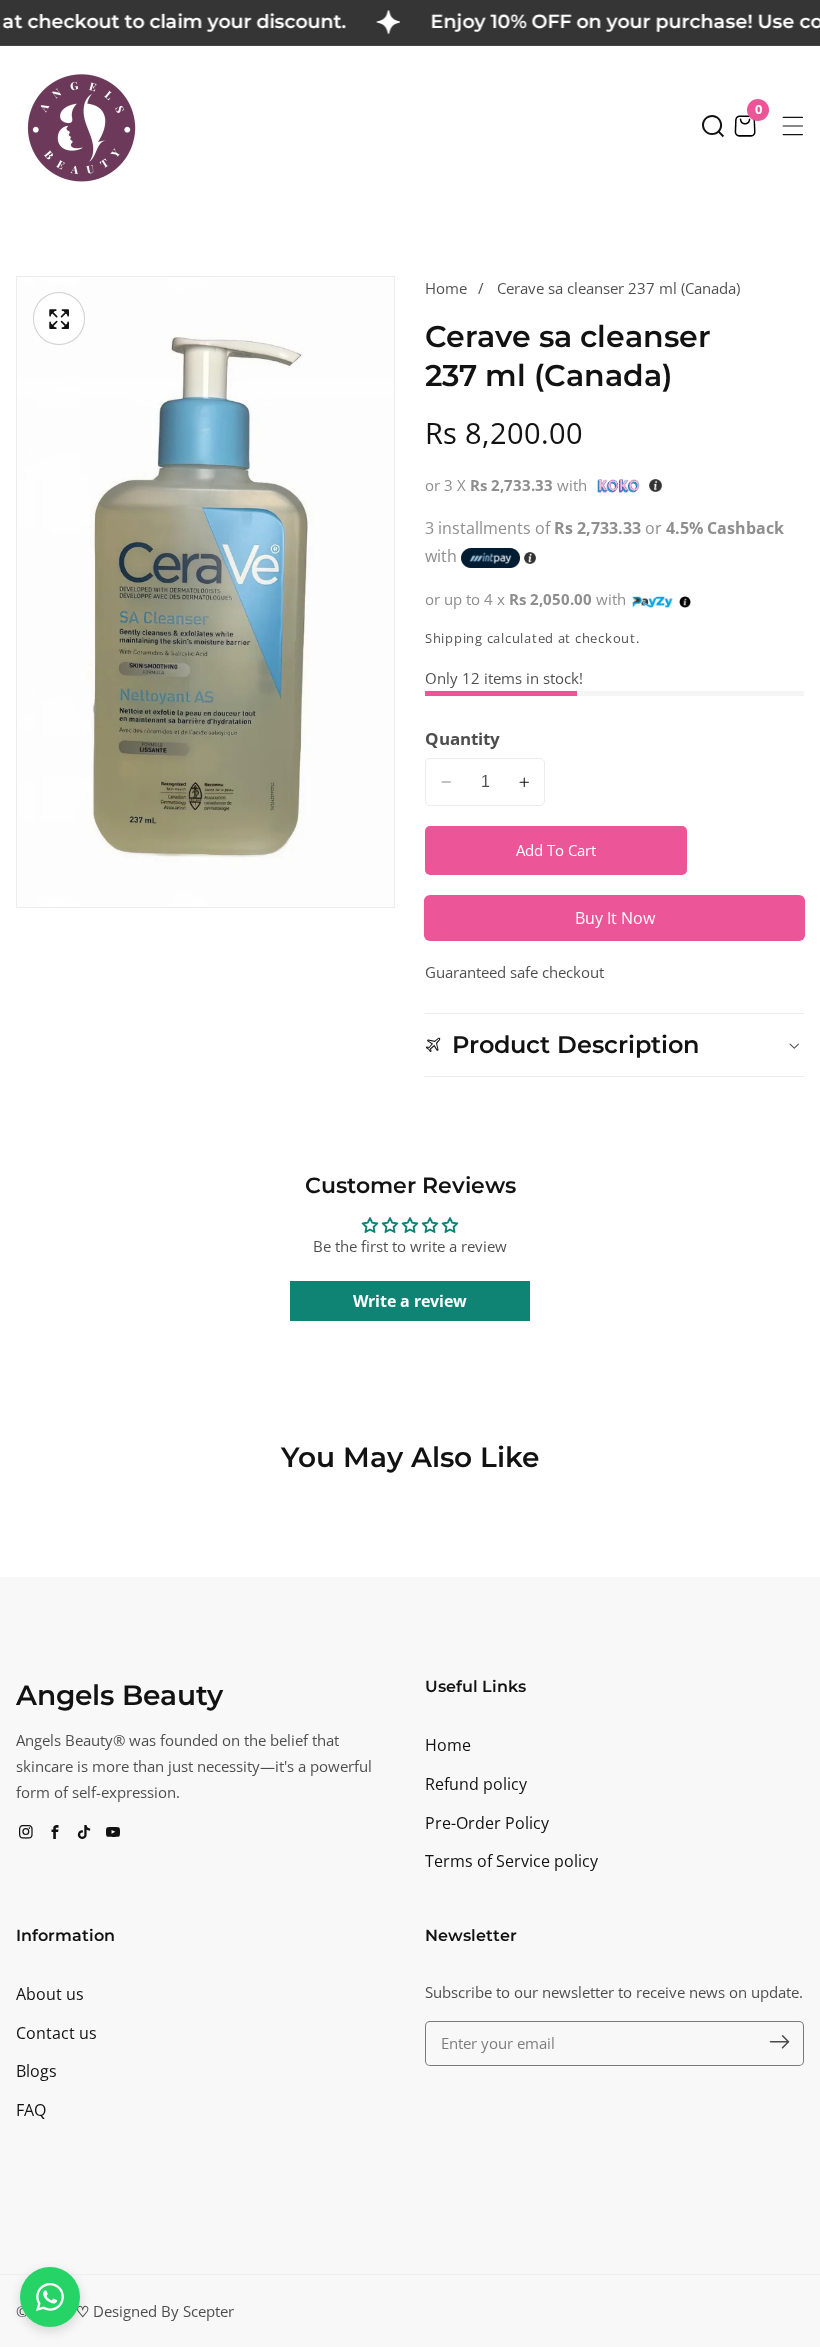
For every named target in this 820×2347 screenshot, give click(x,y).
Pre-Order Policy (487, 1823)
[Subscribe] (779, 2043)
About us (50, 1994)
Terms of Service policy (511, 1861)
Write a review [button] (410, 1301)
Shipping (454, 638)
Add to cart (556, 850)
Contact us (56, 2033)
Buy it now (615, 918)
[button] (713, 126)
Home (446, 288)
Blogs (36, 2071)
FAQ (31, 2110)
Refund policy (476, 1784)
